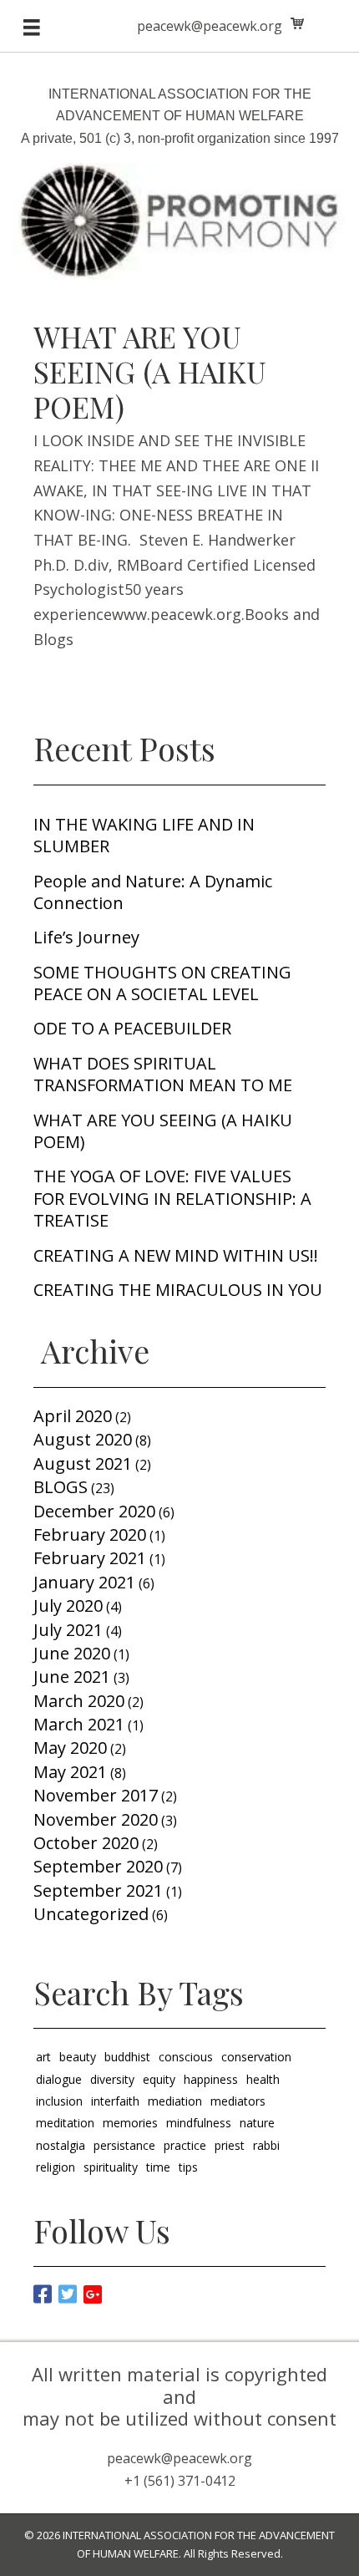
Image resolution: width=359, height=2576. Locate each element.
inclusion (59, 2101)
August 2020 (83, 1439)
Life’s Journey (86, 937)
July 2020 (68, 1606)
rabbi (266, 2145)
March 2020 (79, 1701)
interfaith (115, 2101)
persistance (124, 2145)
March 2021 (79, 1724)
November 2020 (96, 1819)
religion (56, 2167)
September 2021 (98, 1890)
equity (159, 2079)
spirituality (111, 2167)
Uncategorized (91, 1914)
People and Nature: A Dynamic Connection (153, 892)
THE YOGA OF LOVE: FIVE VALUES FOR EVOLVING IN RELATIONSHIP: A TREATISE (172, 1198)
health (263, 2079)
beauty (78, 2057)
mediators (238, 2101)
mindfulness (199, 2123)
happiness (211, 2079)
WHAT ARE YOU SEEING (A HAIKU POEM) (150, 371)
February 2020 (90, 1534)
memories (130, 2123)
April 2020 (73, 1416)
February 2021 (90, 1558)
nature (257, 2123)
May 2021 (70, 1772)
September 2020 (98, 1866)
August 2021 (83, 1463)
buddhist (127, 2057)
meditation (65, 2123)
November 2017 (96, 1795)
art (43, 2057)
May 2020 (70, 1748)
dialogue (59, 2079)
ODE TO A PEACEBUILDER (132, 1028)
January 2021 (84, 1582)
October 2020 (86, 1843)
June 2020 (72, 1653)
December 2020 (94, 1511)
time (158, 2167)
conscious (186, 2057)
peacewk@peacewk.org (210, 26)
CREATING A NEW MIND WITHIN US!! (176, 1255)
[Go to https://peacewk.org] (179, 175)
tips (188, 2167)
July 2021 (68, 1630)
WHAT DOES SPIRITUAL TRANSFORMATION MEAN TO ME (163, 1074)
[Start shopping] (299, 23)
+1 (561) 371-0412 (180, 2481)
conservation (256, 2057)
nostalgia (61, 2145)
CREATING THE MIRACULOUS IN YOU (178, 1290)
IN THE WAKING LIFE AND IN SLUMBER (144, 835)
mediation (175, 2101)
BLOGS (61, 1487)
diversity (112, 2079)
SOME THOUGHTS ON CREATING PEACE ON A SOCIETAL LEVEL (162, 983)
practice (185, 2145)
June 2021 (72, 1677)
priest (230, 2145)
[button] (38, 2288)
